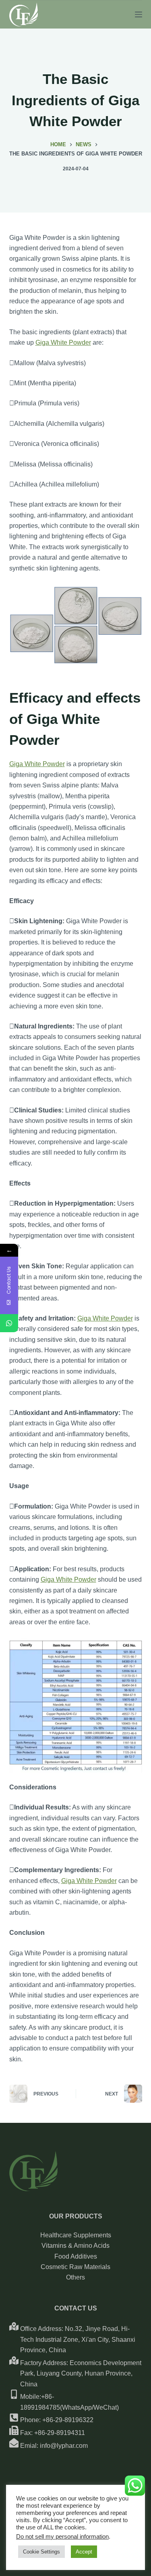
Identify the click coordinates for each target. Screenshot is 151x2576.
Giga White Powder (63, 342)
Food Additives (76, 2256)
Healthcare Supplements (76, 2235)
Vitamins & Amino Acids (75, 2246)
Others (75, 2277)
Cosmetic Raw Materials (75, 2267)
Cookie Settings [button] (41, 2552)
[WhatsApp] (9, 1323)
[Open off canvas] (139, 14)
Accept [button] (84, 2552)
